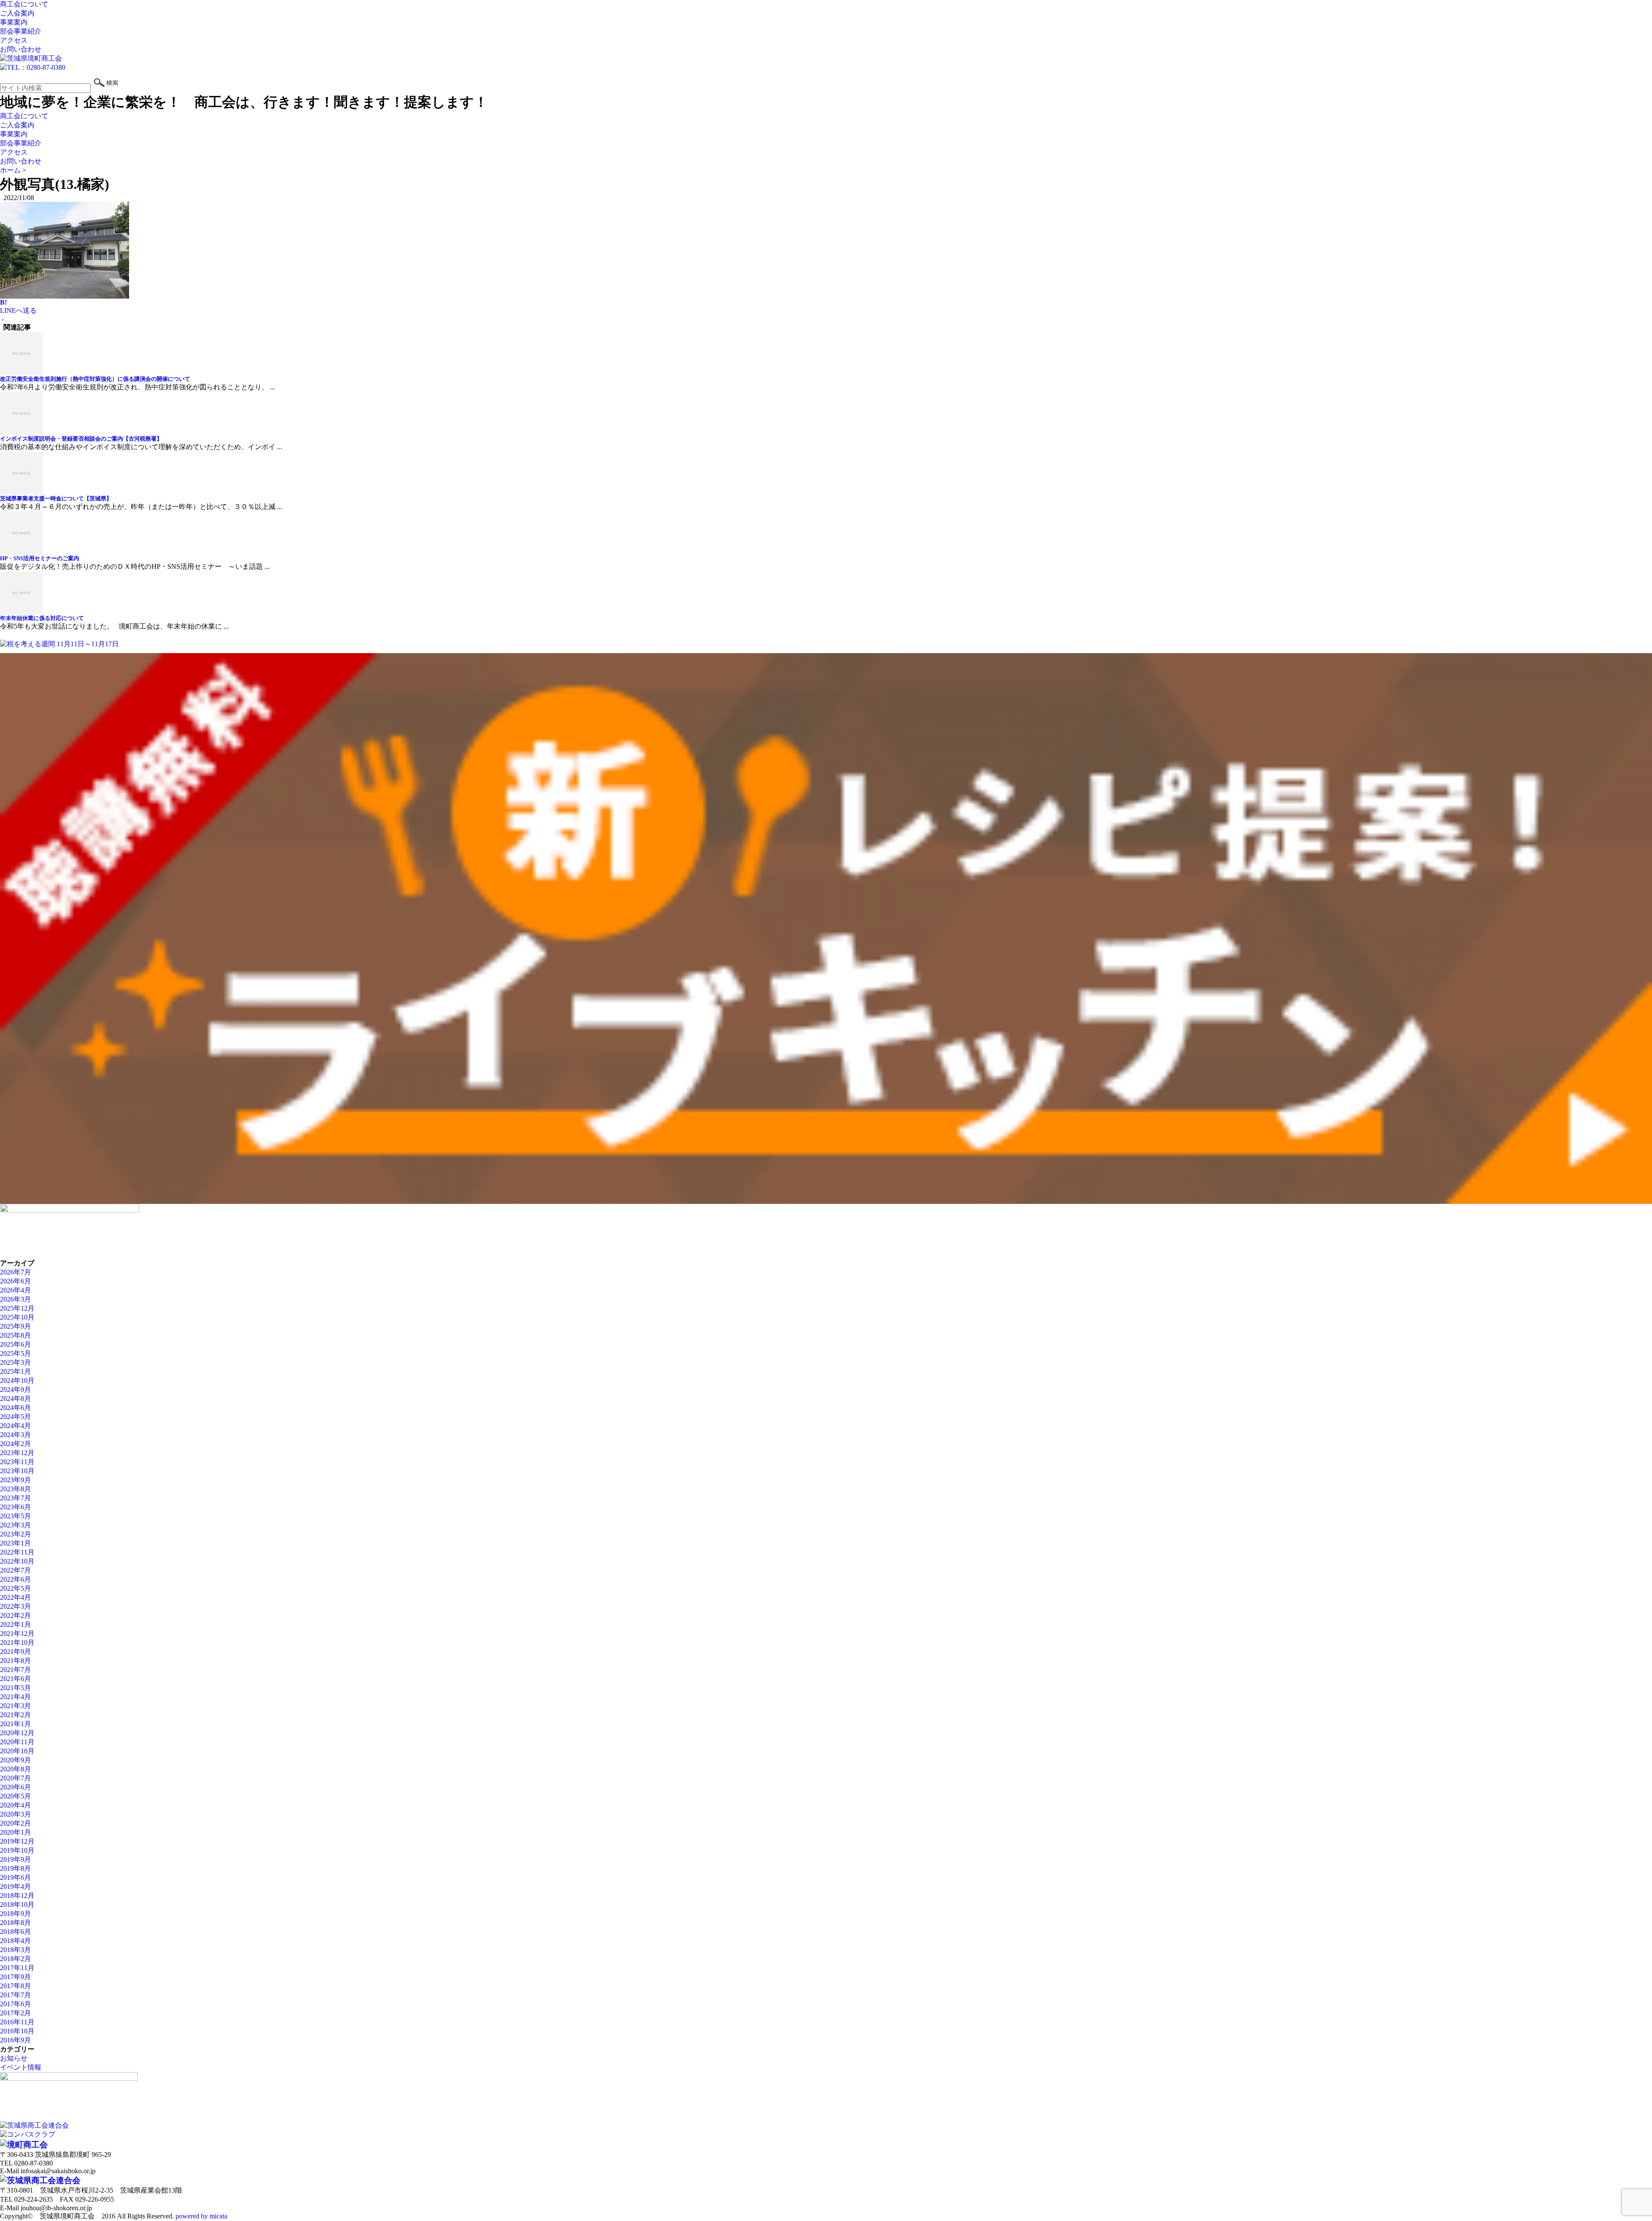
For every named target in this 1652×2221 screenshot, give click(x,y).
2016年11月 (17, 2022)
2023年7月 (15, 1498)
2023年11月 (17, 1462)
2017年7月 (15, 1995)
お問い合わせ (21, 49)
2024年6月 (15, 1408)
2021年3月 (15, 1706)
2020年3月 (15, 1814)
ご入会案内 (17, 13)
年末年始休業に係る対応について (42, 618)
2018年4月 (15, 1941)
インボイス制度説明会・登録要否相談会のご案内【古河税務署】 (81, 439)
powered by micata (200, 2216)
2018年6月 (15, 1932)
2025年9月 (15, 1326)
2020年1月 (15, 1832)
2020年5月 (15, 1796)
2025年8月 (15, 1335)
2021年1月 (15, 1724)
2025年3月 (15, 1362)
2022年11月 (17, 1552)
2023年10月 (17, 1471)
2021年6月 (15, 1679)
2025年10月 (17, 1317)
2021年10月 (17, 1643)
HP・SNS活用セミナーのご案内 (40, 558)
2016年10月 (17, 2031)
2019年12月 (17, 1841)
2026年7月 (15, 1272)
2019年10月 (17, 1850)
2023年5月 (15, 1516)
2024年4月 (15, 1426)
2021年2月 (15, 1715)
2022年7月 (15, 1570)
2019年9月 (15, 1859)
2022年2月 (15, 1615)
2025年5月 (15, 1353)
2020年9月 (15, 1760)
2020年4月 (15, 1805)
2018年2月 (15, 1959)
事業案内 (14, 22)
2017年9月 (15, 1977)
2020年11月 (17, 1742)
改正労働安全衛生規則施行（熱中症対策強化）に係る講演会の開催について (95, 379)
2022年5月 (15, 1588)
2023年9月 (15, 1480)
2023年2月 (15, 1534)
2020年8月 (15, 1769)
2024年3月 (15, 1435)
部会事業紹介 (21, 31)
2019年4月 (15, 1886)
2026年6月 (15, 1281)
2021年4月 (15, 1697)
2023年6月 (15, 1507)
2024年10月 (17, 1380)
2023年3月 (15, 1525)
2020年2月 (15, 1823)
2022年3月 (15, 1606)
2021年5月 (15, 1688)
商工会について (24, 4)
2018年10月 (17, 1905)
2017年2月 (15, 2013)
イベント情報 (21, 2067)
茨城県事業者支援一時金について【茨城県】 (56, 498)
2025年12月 (17, 1308)
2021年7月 (15, 1670)
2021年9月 (15, 1652)
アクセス (14, 40)
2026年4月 (15, 1290)
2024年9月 (15, 1390)
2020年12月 (17, 1733)
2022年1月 (15, 1624)
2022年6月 (15, 1579)
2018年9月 (15, 1914)
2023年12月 (17, 1453)
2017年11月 (17, 1968)
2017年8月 (15, 1986)
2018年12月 (17, 1896)
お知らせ (14, 2058)
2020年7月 (15, 1778)
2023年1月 (15, 1543)
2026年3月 (15, 1299)
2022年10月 (17, 1561)
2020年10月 (17, 1751)
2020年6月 (15, 1787)
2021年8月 (15, 1661)
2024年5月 (15, 1417)
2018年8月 (15, 1923)
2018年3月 (15, 1950)
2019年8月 (15, 1868)
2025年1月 (15, 1371)
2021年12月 (17, 1633)
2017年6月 (15, 2004)
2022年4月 (15, 1597)
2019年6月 (15, 1877)
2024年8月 (15, 1399)
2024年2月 (15, 1444)
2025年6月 (15, 1344)
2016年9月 (15, 2040)
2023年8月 (15, 1489)
